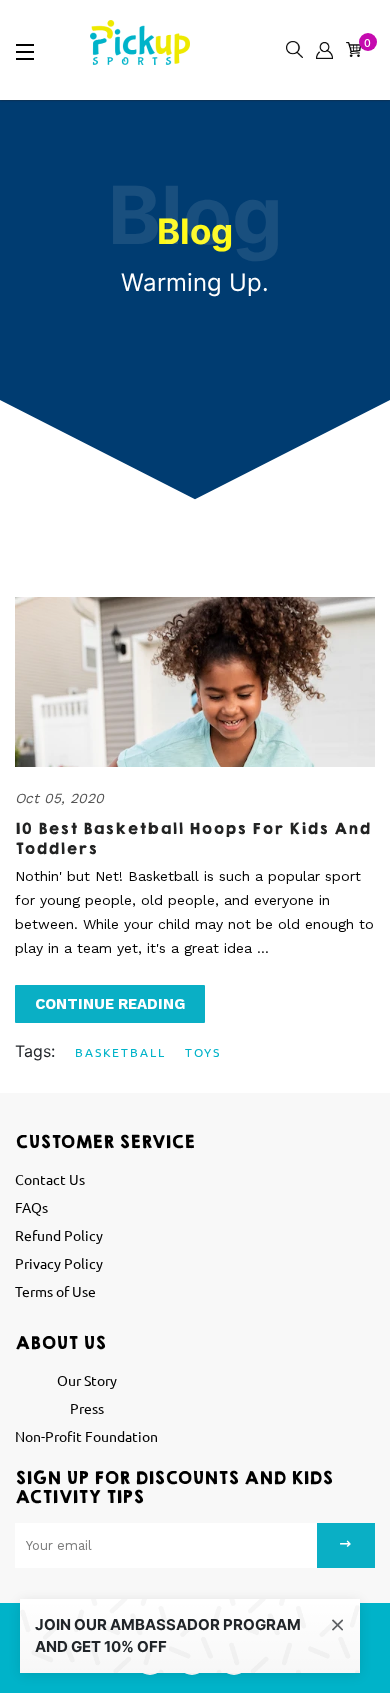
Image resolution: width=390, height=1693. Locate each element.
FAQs (31, 1207)
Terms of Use (55, 1291)
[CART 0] (350, 45)
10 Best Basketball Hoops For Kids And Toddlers (193, 839)
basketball (120, 1052)
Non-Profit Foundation (86, 1436)
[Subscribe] (346, 1545)
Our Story (87, 1380)
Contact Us (50, 1179)
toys (202, 1052)
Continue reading (110, 1004)
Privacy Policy (59, 1263)
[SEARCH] (290, 45)
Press (87, 1408)
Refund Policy (59, 1235)
